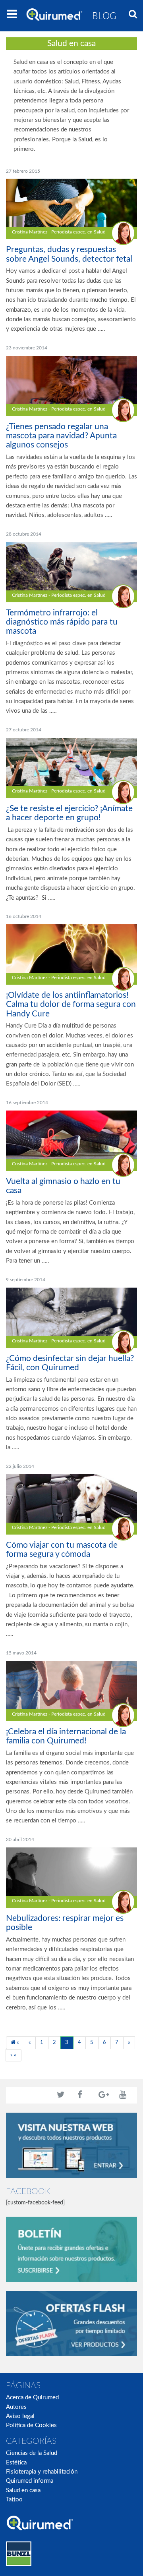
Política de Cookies (31, 2425)
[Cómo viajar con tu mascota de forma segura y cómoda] (71, 1498)
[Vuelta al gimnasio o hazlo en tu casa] (71, 1135)
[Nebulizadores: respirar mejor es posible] (71, 1871)
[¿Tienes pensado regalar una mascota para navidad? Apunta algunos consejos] (71, 380)
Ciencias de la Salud (32, 2453)
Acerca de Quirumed (32, 2398)
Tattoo (14, 2500)
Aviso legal (20, 2416)
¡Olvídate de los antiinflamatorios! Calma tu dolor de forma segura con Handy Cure (71, 1004)
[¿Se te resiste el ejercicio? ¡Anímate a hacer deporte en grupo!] (71, 762)
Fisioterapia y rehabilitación (42, 2472)
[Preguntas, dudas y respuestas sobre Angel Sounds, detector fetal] (71, 203)
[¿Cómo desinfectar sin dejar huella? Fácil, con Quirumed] (71, 1312)
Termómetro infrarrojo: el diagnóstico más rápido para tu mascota (62, 622)
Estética (16, 2463)
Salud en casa (23, 2490)
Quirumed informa (30, 2481)
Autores (16, 2407)
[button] (133, 15)
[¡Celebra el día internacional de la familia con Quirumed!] (71, 1685)
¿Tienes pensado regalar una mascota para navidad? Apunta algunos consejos (61, 436)
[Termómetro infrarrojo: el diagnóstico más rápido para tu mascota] (71, 566)
